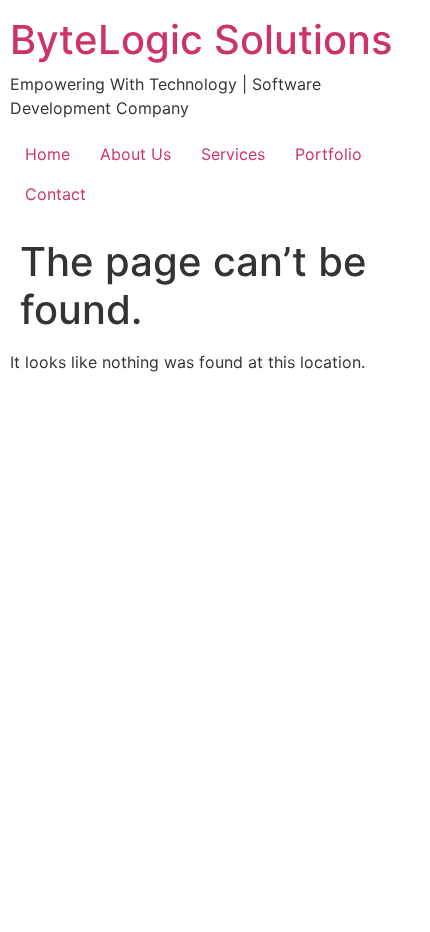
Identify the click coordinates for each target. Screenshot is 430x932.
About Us (135, 154)
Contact (55, 194)
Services (233, 154)
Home (47, 154)
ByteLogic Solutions (201, 39)
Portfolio (328, 154)
